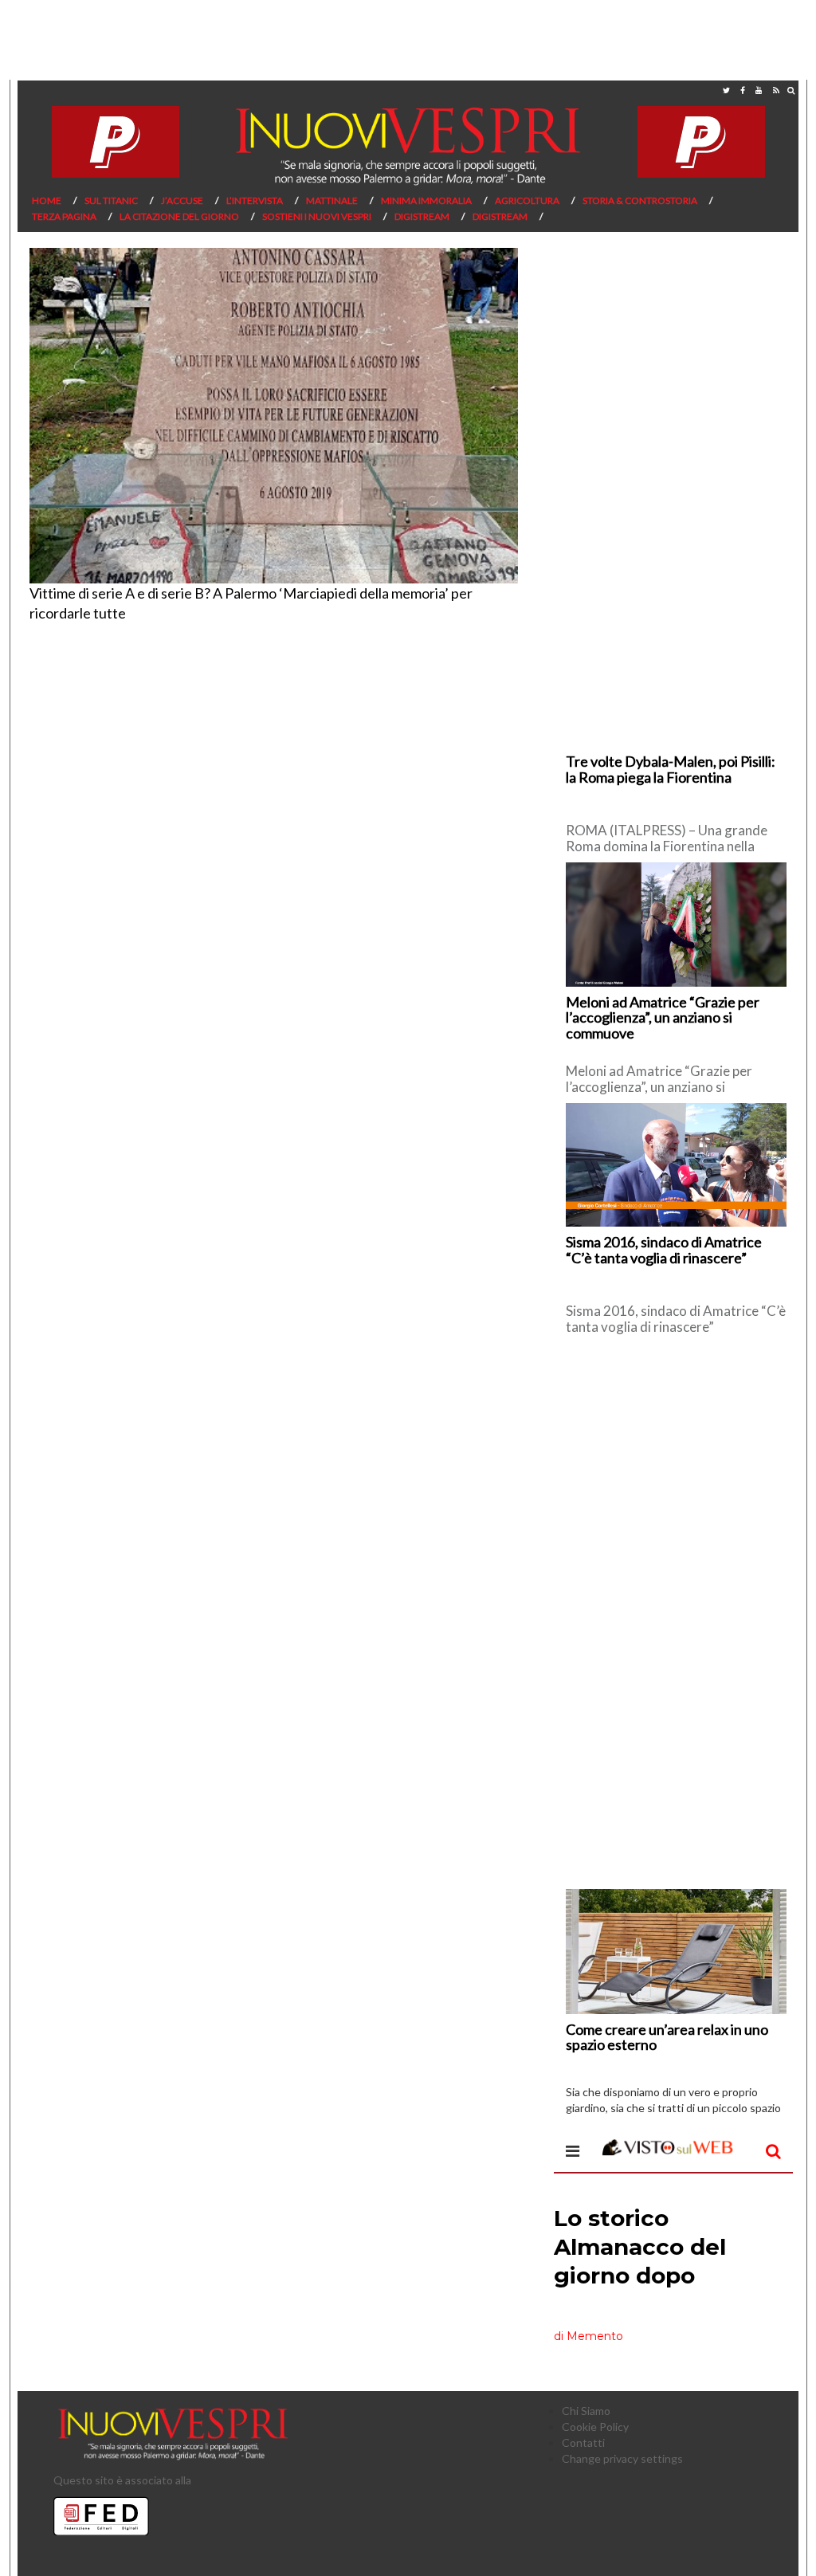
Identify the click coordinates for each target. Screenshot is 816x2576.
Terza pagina (64, 216)
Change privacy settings (622, 2458)
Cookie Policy (595, 2427)
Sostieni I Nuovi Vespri (317, 216)
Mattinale (332, 200)
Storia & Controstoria (640, 200)
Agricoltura (527, 200)
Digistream (422, 216)
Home (47, 200)
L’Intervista (255, 200)
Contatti (583, 2442)
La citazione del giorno (179, 216)
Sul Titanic (111, 200)
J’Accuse (182, 200)
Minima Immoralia (426, 200)
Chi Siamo (586, 2411)
